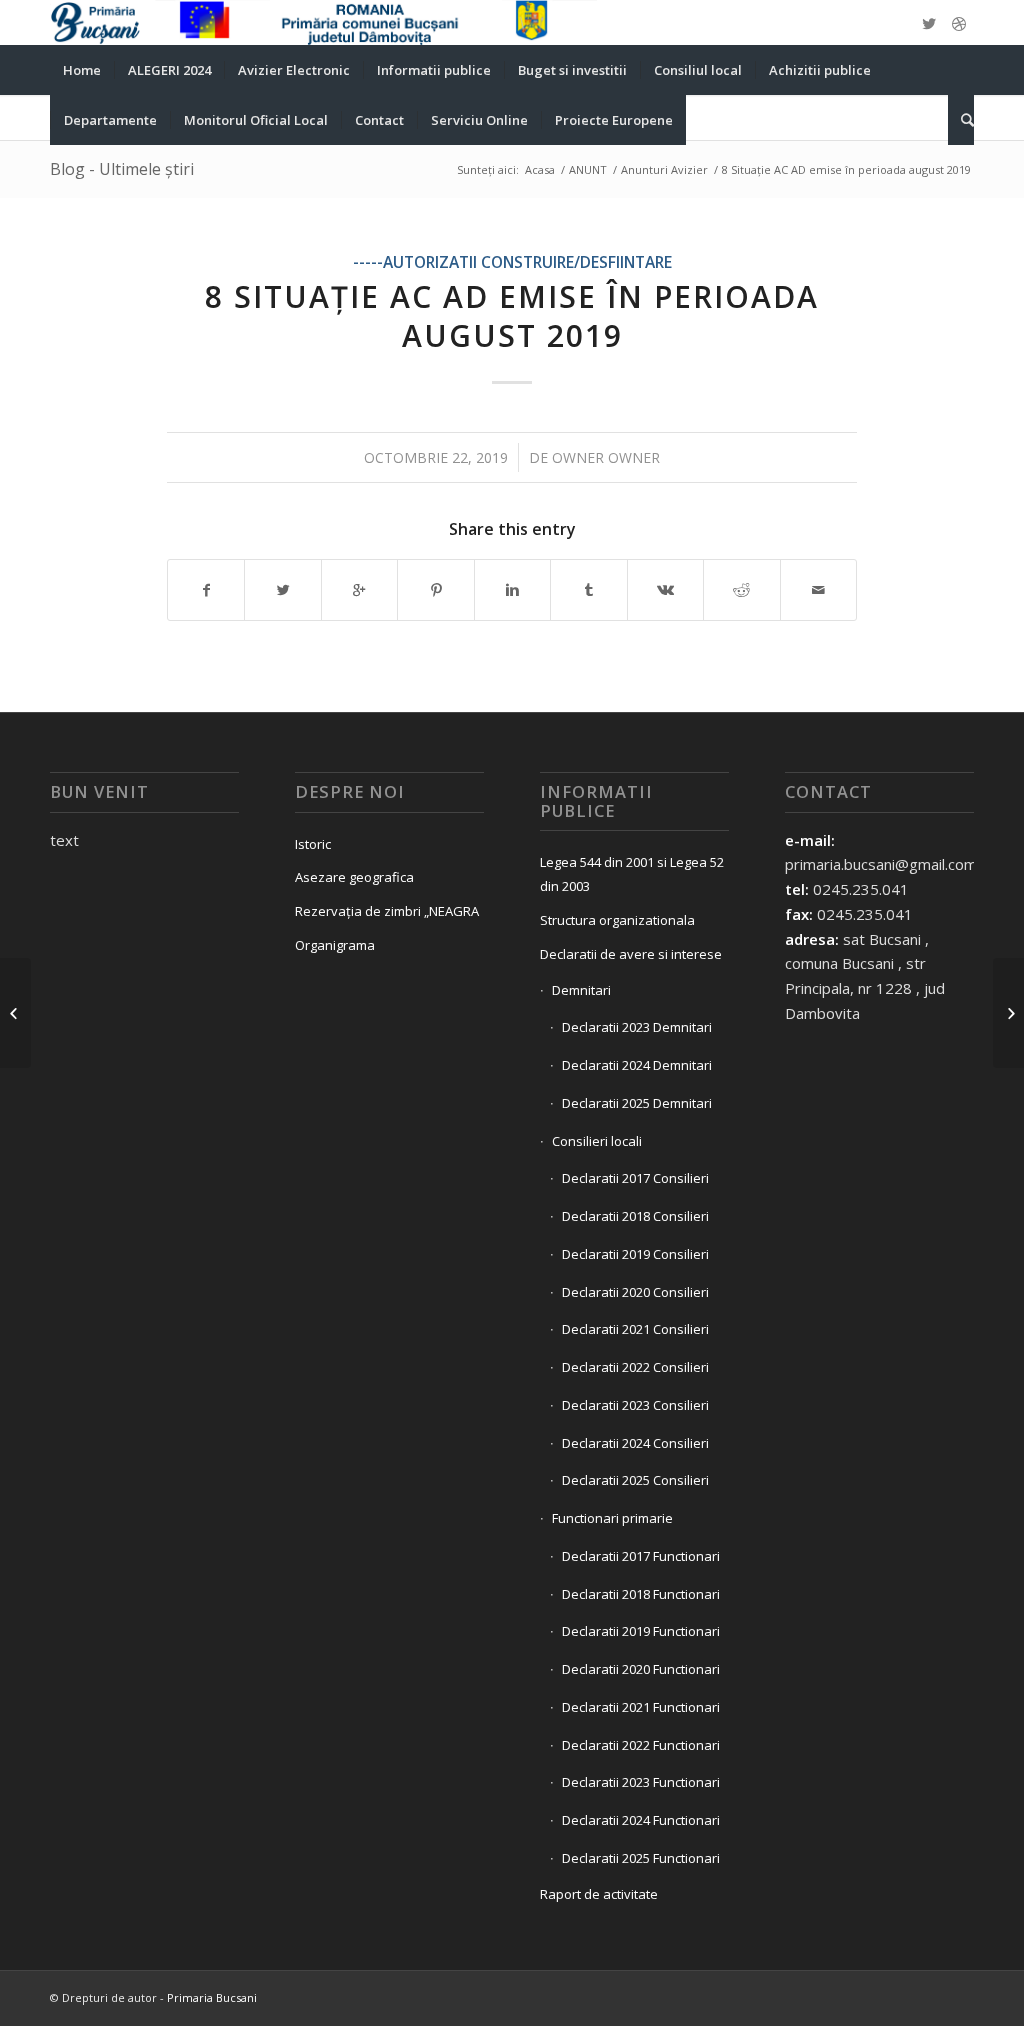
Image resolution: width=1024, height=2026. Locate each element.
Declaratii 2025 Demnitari (637, 1103)
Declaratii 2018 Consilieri (635, 1216)
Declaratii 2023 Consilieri (635, 1405)
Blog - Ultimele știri (122, 169)
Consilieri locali (597, 1141)
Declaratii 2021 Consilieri (635, 1329)
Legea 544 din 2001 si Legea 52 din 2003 (632, 874)
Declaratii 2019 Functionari (641, 1631)
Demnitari (581, 990)
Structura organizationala (617, 920)
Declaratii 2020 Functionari (641, 1669)
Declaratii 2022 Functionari (641, 1745)
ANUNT (588, 169)
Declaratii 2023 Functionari (641, 1782)
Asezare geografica (354, 877)
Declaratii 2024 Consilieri (635, 1443)
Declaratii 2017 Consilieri (635, 1178)
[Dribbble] (959, 23)
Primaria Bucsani (212, 1997)
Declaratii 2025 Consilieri (635, 1480)
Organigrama (335, 945)
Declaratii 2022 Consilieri (635, 1367)
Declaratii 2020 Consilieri (635, 1292)
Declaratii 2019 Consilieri (635, 1254)
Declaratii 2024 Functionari (641, 1820)
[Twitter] (929, 23)
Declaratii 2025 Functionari (641, 1858)
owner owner (606, 457)
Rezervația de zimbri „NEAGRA (387, 911)
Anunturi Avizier (664, 169)
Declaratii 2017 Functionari (641, 1556)
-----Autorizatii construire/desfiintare (512, 262)
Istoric (313, 844)
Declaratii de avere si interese (631, 954)
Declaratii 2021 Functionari (641, 1707)
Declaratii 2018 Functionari (641, 1594)
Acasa (540, 169)
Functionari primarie (612, 1518)
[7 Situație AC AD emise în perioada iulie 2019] (15, 1013)
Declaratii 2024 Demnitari (637, 1065)
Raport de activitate (599, 1894)
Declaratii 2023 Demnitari (637, 1027)
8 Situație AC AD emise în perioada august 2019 (512, 316)
